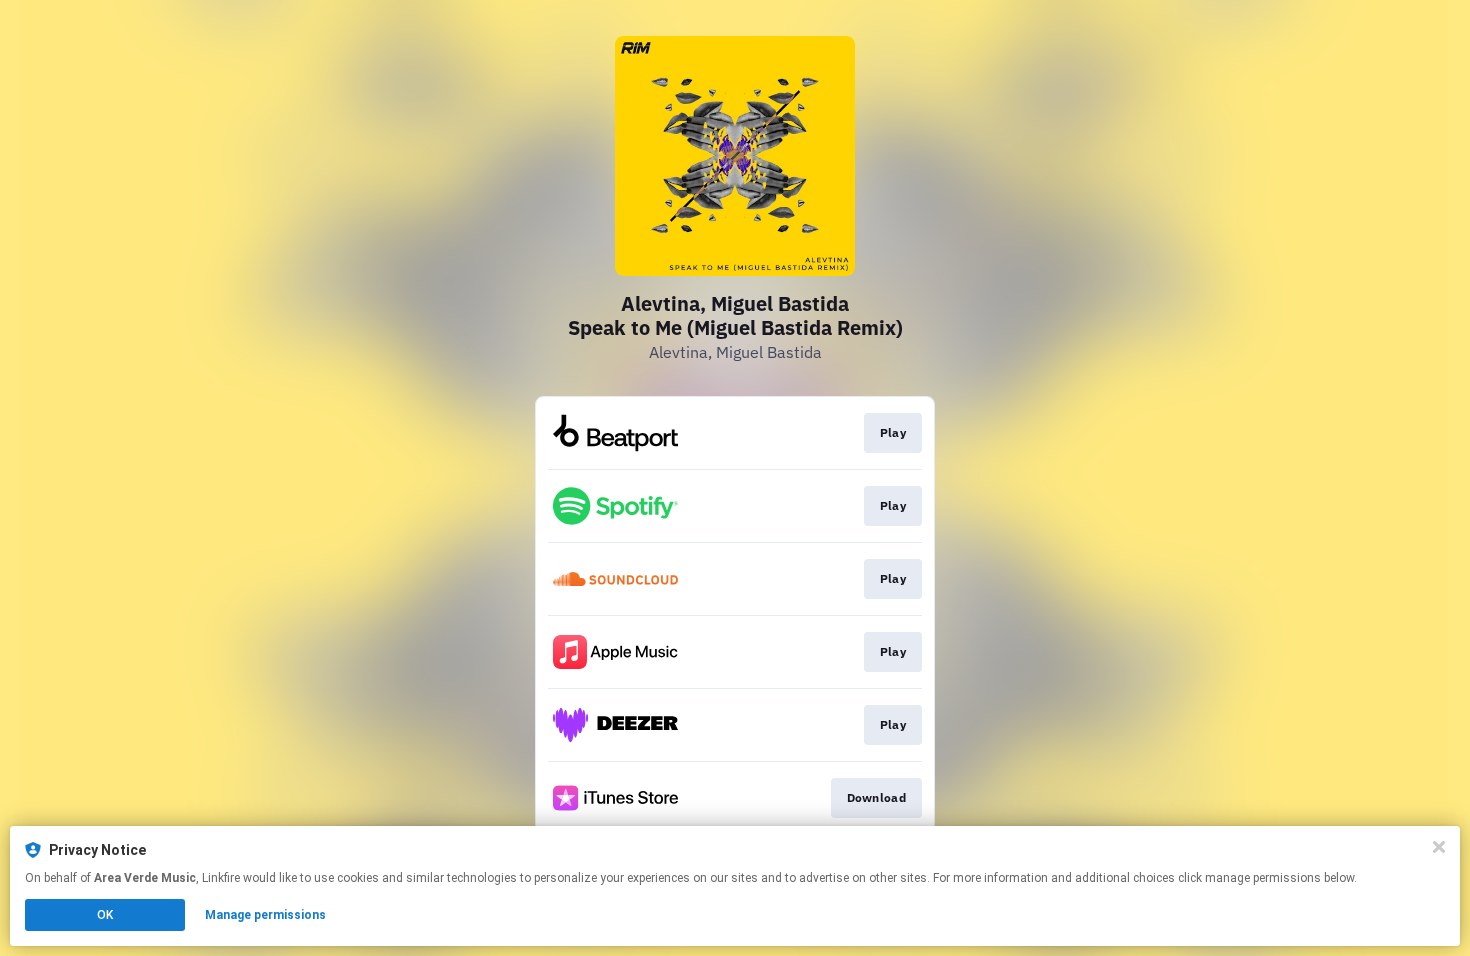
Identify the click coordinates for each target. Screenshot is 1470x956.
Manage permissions (265, 915)
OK (105, 915)
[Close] (1439, 847)
